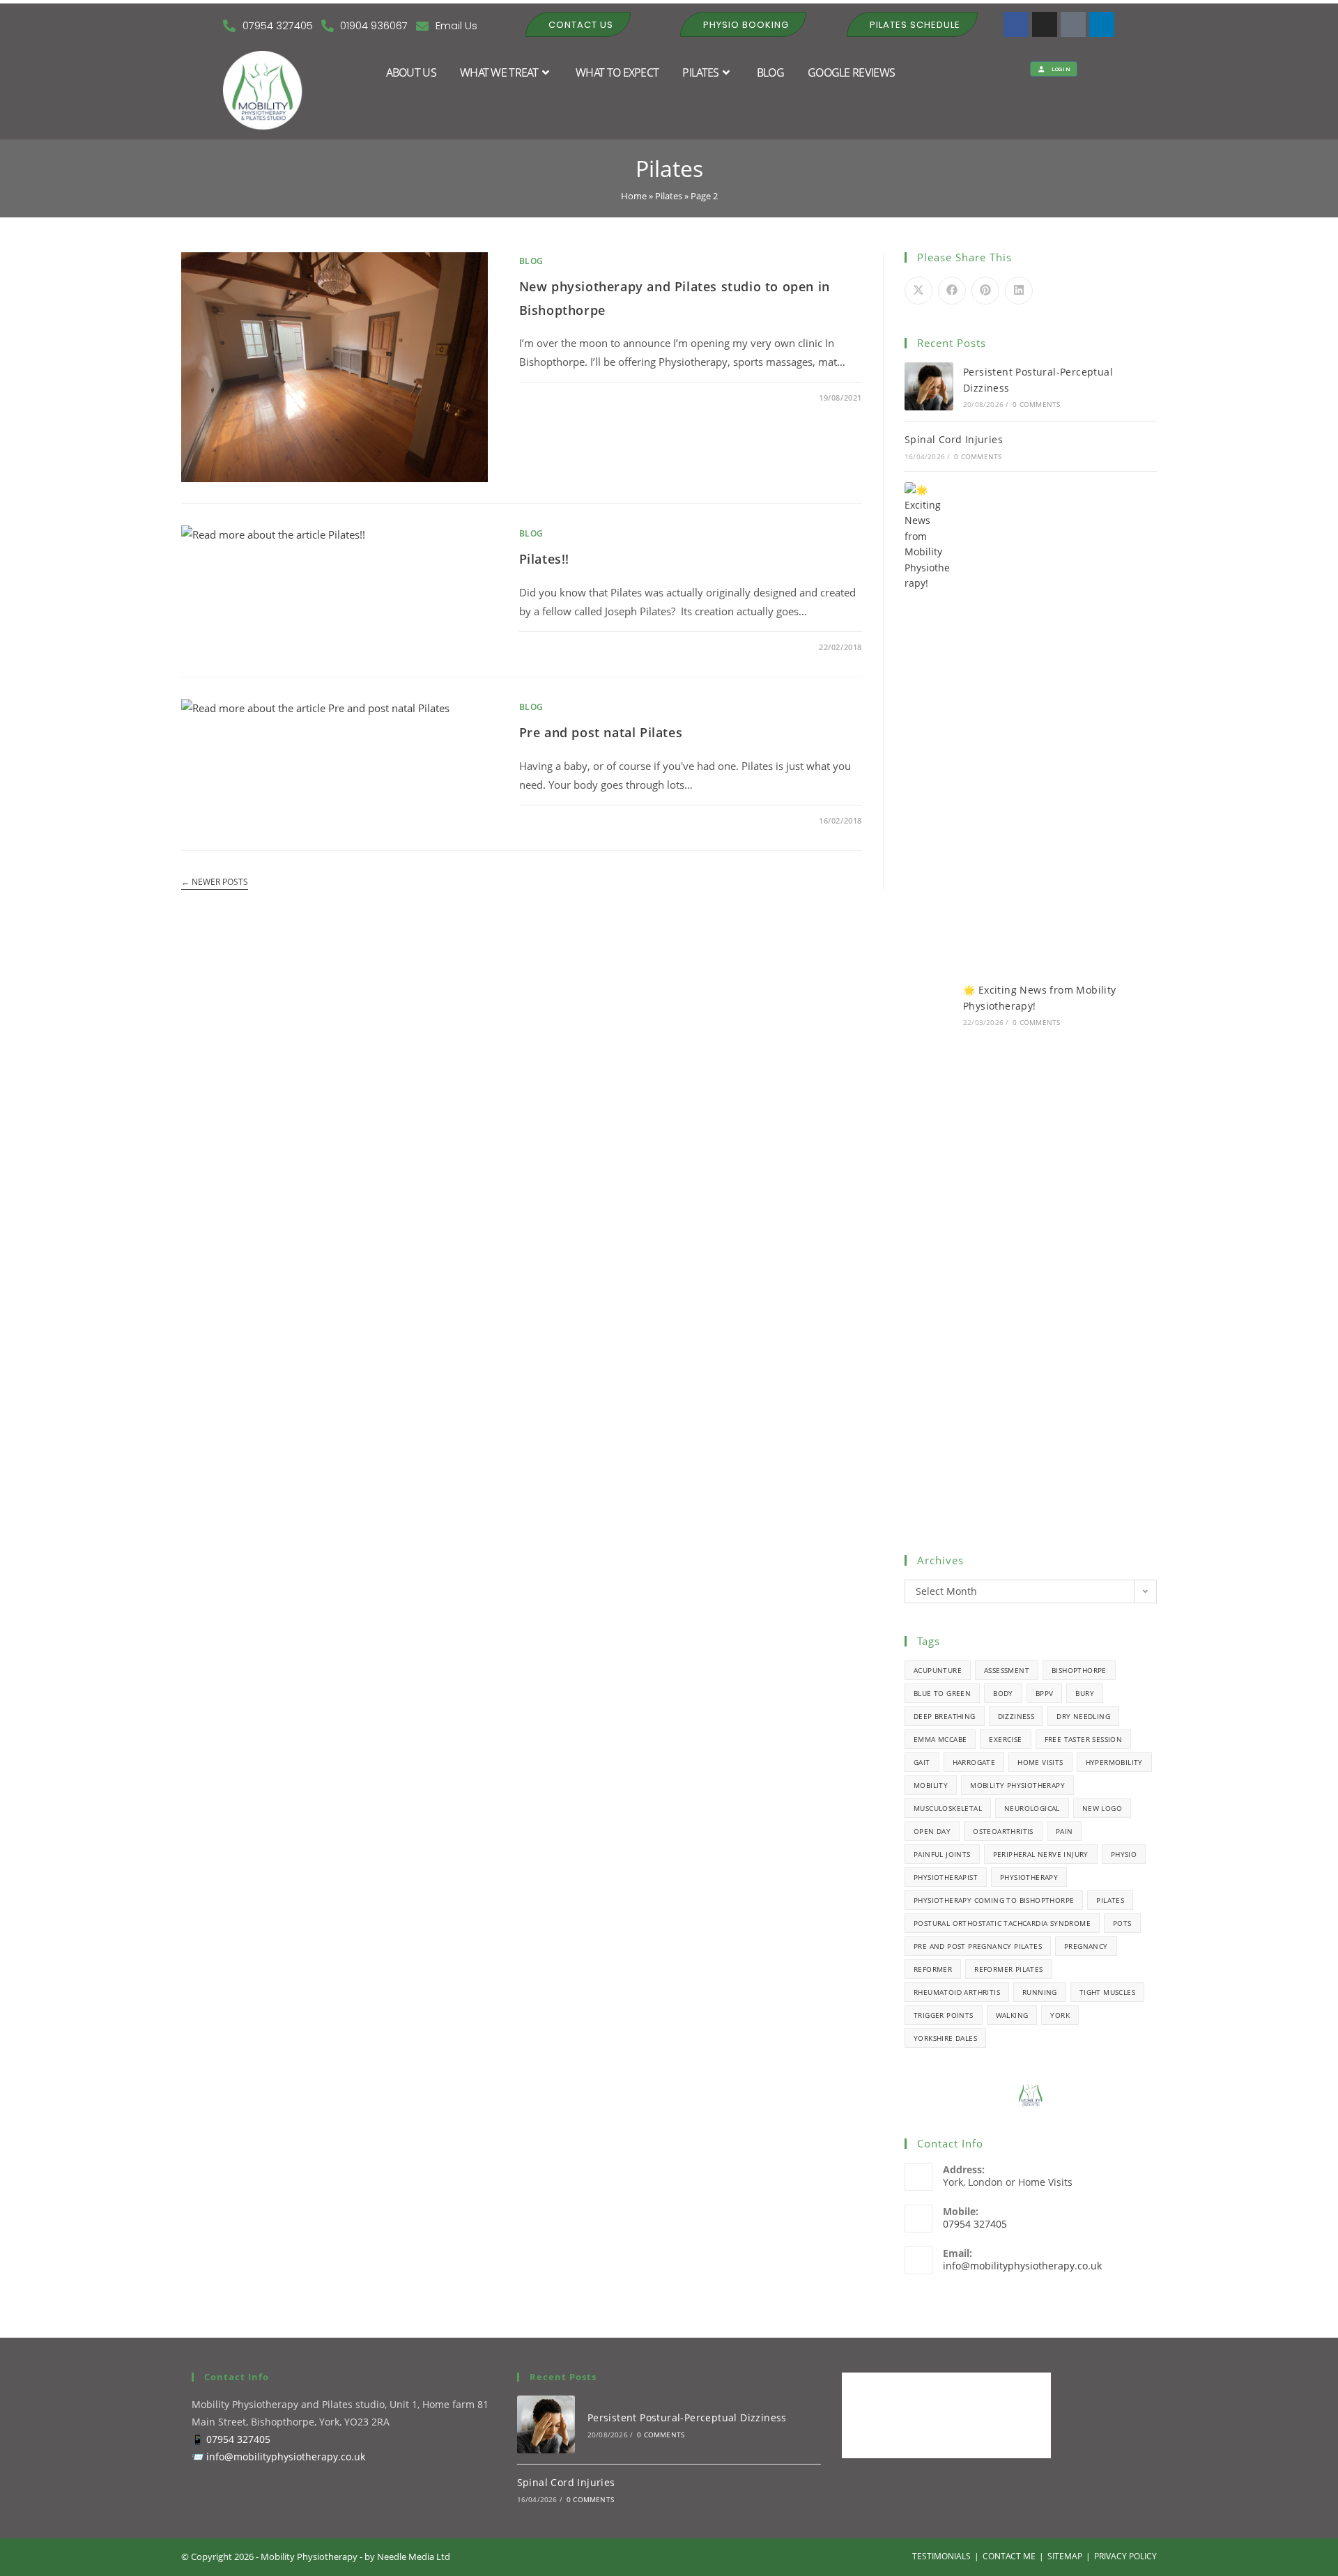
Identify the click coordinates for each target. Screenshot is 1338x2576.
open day (932, 1831)
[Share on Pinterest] (985, 291)
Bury (1085, 1693)
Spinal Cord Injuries (954, 439)
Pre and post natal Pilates (601, 732)
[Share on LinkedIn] (1019, 291)
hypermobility (1114, 1762)
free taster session (1084, 1739)
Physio (1124, 1854)
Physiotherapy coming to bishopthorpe (994, 1900)
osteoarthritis (1003, 1831)
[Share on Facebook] (952, 291)
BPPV (1045, 1693)
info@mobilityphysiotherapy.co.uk (1022, 2266)
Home (634, 196)
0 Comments (557, 398)
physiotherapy (1029, 1877)
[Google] (1073, 24)
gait (922, 1762)
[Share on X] (918, 291)
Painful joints (942, 1854)
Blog (531, 261)
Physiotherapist (946, 1877)
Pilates (669, 196)
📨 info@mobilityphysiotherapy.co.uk (278, 2457)
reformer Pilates (1008, 1969)
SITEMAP (1065, 2556)
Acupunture (938, 1670)
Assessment (1007, 1670)
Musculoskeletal (948, 1808)
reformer (933, 1969)
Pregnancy (1086, 1946)
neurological (1032, 1808)
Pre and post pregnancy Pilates (978, 1946)
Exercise (1005, 1739)
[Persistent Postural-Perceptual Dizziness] (929, 387)
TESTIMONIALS (941, 2556)
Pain (1064, 1831)
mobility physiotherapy (1017, 1785)
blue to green (942, 1693)
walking (1012, 2015)
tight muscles (1107, 1992)
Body (1003, 1693)
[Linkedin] (1102, 24)
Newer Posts (215, 882)
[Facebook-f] (1016, 24)
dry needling (1083, 1716)
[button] (578, 24)
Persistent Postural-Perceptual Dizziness (687, 2417)
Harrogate (974, 1762)
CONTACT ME (1009, 2556)
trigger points (944, 2015)
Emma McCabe (940, 1739)
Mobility (931, 1785)
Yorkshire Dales (945, 2038)
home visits (1040, 1762)
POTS (1122, 1923)
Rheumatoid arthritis (957, 1992)
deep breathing (945, 1716)
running (1040, 1992)
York (1060, 2015)
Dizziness (1016, 1716)
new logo (1102, 1808)
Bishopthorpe (1079, 1670)
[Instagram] (1045, 24)
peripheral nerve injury (1041, 1854)
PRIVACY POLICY (1125, 2556)
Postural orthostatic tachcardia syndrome (1002, 1923)
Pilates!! (544, 559)
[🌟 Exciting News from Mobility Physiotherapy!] (929, 1005)
